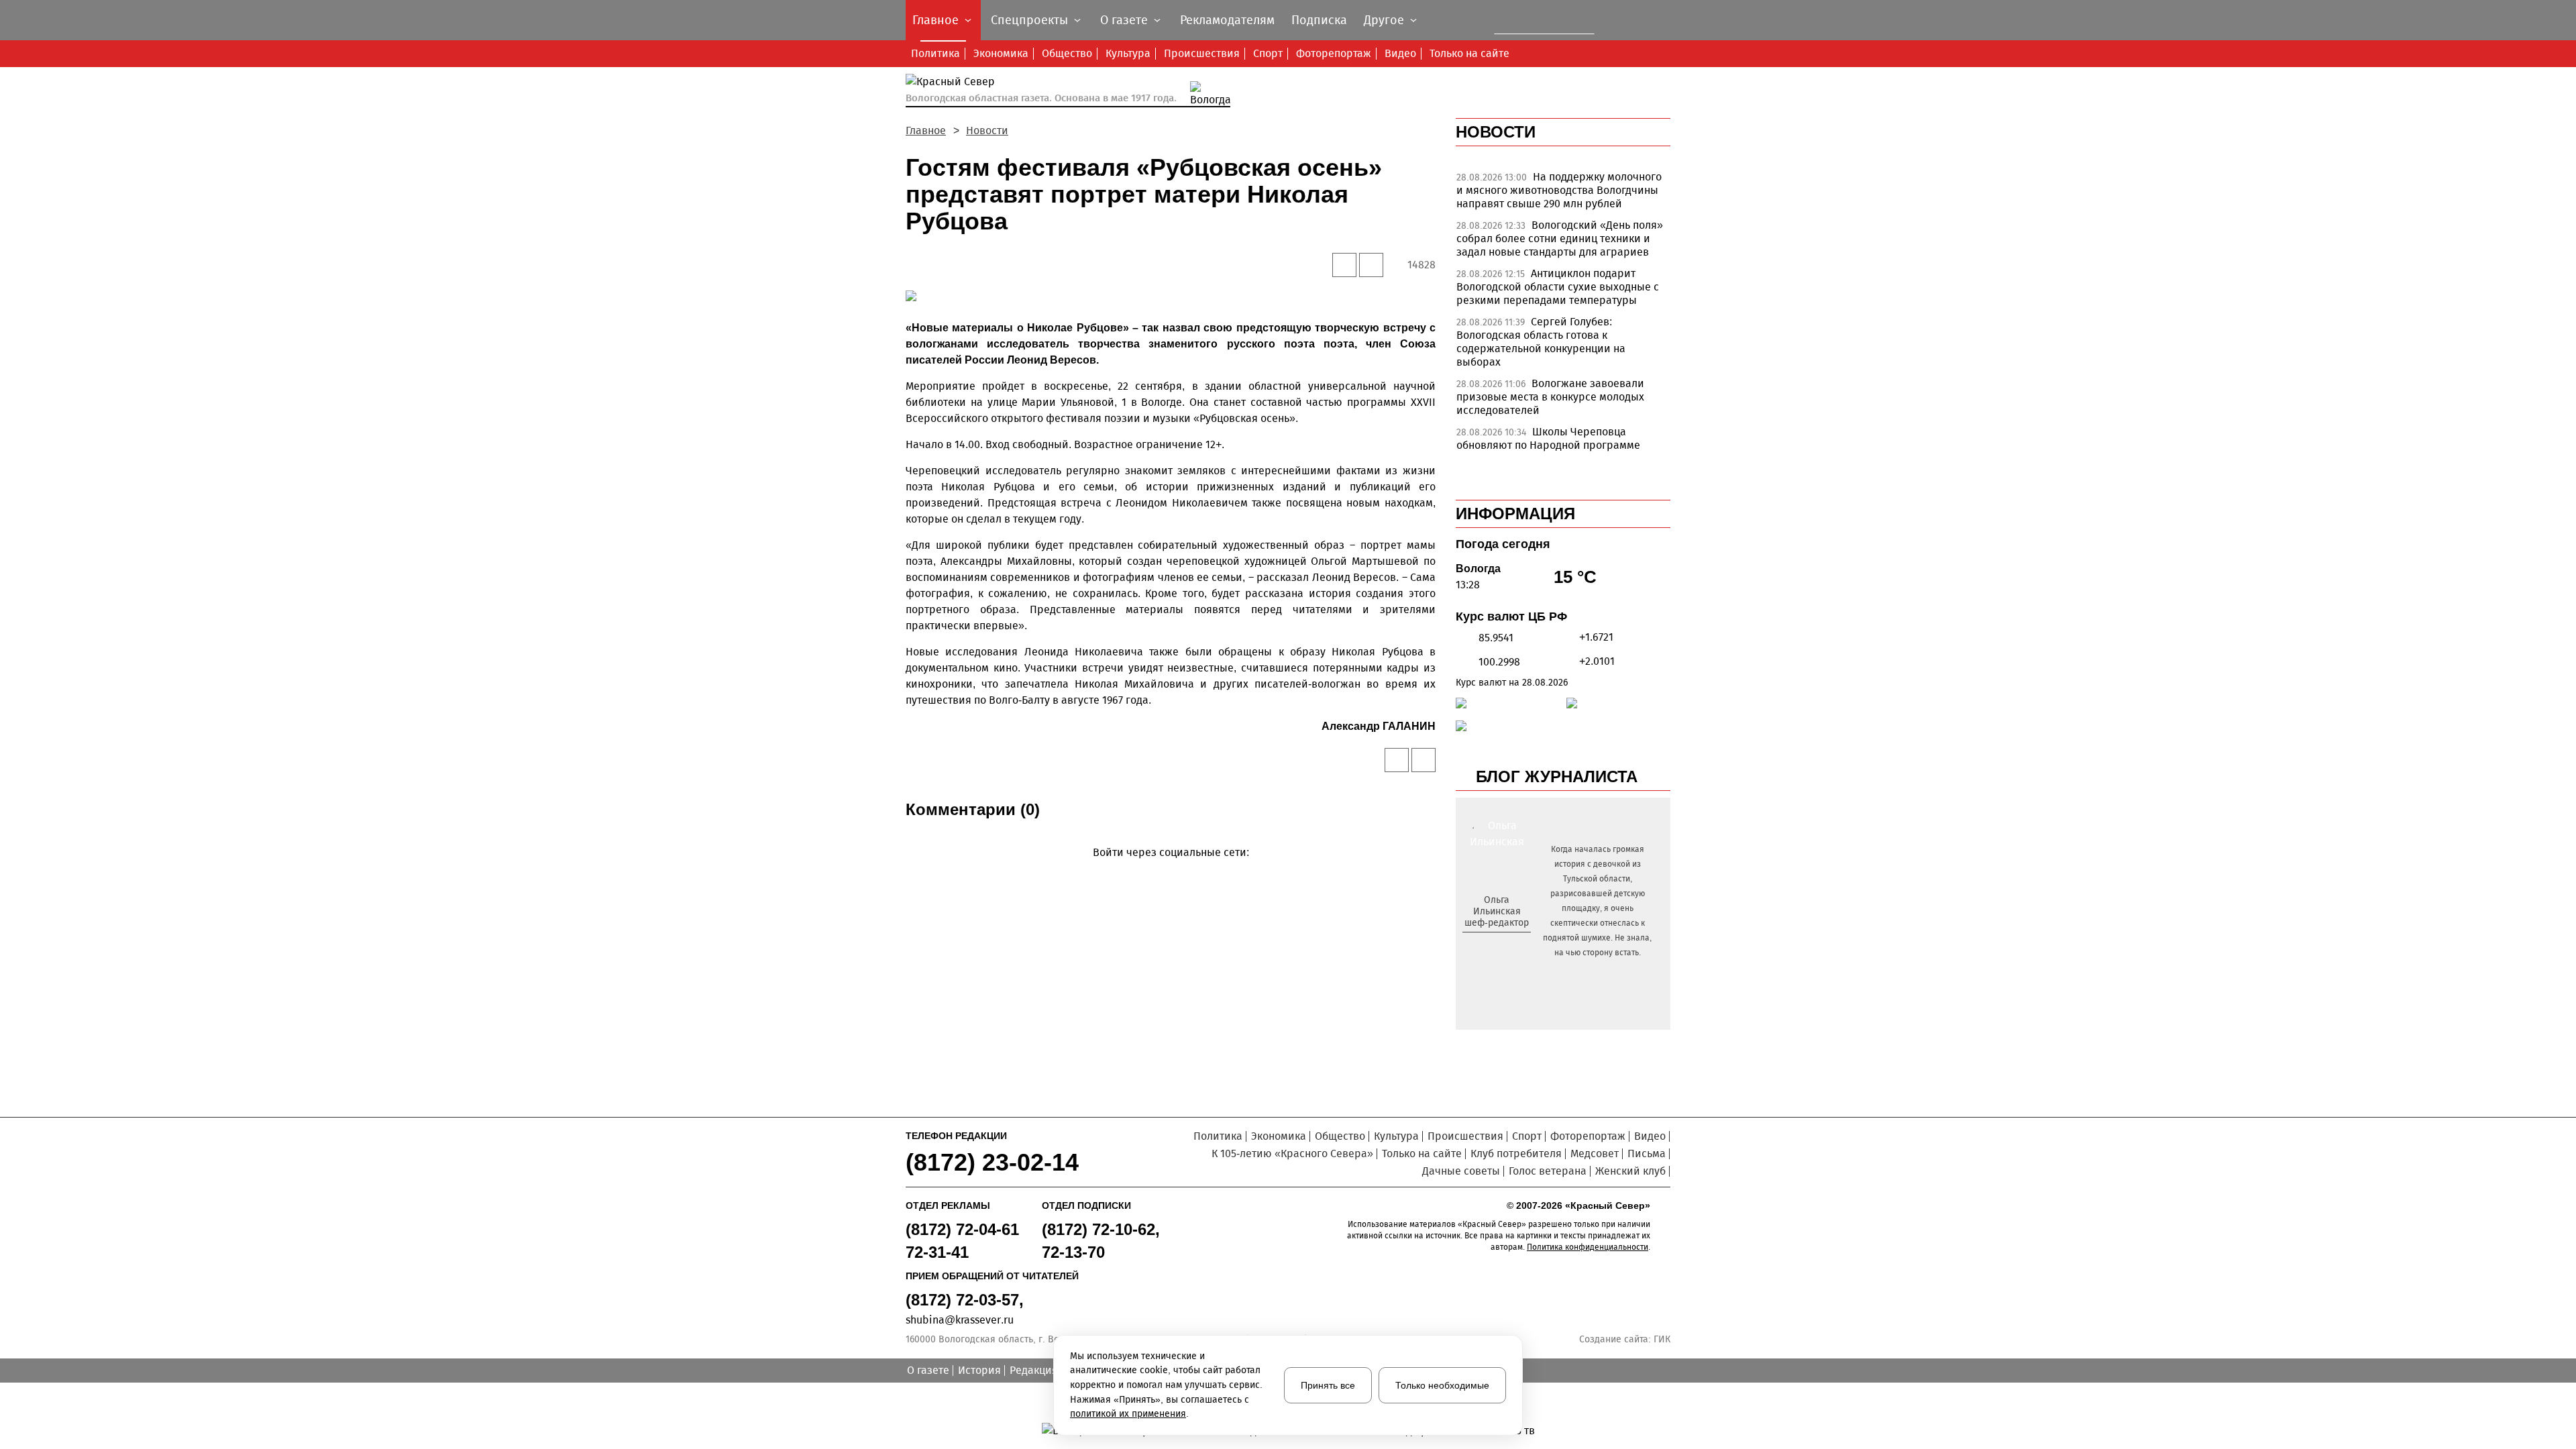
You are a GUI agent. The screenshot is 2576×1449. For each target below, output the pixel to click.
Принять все (1328, 1385)
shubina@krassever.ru (960, 1320)
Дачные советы (1461, 1171)
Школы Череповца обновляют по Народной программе (1548, 438)
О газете (928, 1370)
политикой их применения (1128, 1414)
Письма (1647, 1153)
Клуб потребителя (1516, 1153)
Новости (987, 130)
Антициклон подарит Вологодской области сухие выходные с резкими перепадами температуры (1558, 287)
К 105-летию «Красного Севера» (1292, 1153)
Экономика (1001, 53)
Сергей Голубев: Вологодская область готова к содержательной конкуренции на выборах (1541, 342)
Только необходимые (1442, 1385)
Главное (926, 130)
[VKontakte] (1168, 872)
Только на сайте (1469, 53)
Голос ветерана (1548, 1171)
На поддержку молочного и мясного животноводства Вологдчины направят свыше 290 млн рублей (1559, 190)
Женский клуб (1630, 1171)
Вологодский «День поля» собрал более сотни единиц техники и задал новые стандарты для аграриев (1560, 238)
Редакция (1034, 1370)
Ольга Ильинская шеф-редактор (1497, 911)
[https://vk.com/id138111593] (1495, 945)
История (979, 1370)
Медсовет (1595, 1153)
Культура (1128, 53)
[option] (1563, 194)
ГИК (1662, 1339)
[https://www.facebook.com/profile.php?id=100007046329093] (1508, 945)
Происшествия (1202, 53)
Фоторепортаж (1334, 53)
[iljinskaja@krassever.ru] (1482, 945)
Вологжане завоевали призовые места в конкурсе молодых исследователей (1550, 397)
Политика (935, 53)
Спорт (1268, 53)
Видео (1400, 53)
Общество (1067, 53)
